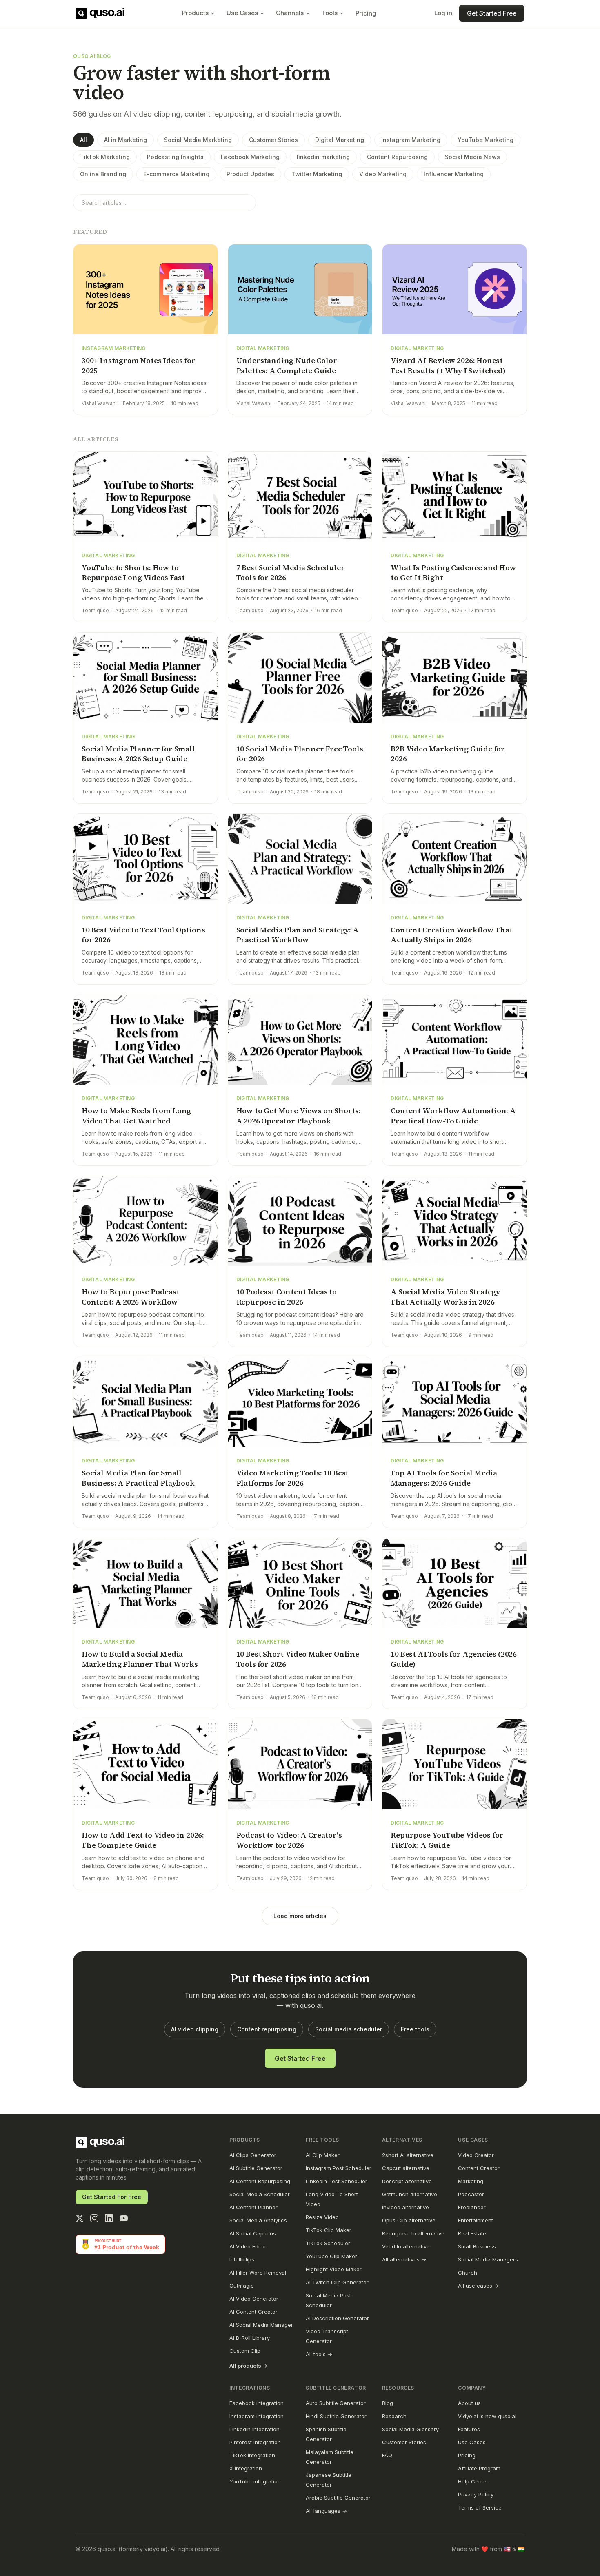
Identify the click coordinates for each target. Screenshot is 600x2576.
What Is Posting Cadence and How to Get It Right (453, 573)
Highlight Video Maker (334, 2269)
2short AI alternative (408, 2155)
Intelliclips (242, 2259)
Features (469, 2429)
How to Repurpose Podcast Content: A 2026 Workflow (131, 1297)
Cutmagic (242, 2286)
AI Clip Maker (323, 2155)
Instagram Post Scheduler (339, 2168)
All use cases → (478, 2286)
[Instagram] (94, 2218)
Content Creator (479, 2168)
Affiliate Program (479, 2468)
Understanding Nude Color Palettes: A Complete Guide (287, 365)
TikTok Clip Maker (329, 2230)
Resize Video (322, 2217)
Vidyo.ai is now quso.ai (487, 2416)
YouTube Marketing (486, 140)
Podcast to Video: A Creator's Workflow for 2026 (289, 1840)
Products (195, 13)
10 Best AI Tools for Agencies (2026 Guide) (454, 1659)
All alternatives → (404, 2259)
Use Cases (242, 13)
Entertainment (476, 2220)
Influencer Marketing (454, 174)
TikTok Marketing (105, 157)
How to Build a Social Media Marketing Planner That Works (140, 1659)
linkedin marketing (323, 157)
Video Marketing (383, 174)
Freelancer (472, 2207)
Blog (388, 2403)
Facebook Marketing (250, 157)
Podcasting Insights (175, 157)
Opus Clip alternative (409, 2220)
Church (468, 2273)
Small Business (477, 2246)
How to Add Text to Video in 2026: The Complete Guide (143, 1840)
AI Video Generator (254, 2299)
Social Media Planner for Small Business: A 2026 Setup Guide (138, 754)
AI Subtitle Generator (256, 2168)
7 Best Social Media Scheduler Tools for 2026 (291, 573)
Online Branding (103, 174)
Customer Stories (273, 140)
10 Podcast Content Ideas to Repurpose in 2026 (287, 1297)
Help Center (473, 2481)
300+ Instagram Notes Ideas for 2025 (139, 365)
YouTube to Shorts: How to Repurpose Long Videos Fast (133, 573)
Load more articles (300, 1916)
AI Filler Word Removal (258, 2273)
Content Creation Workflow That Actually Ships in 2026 (452, 935)
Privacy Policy (476, 2494)
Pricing (366, 13)
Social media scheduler (349, 2029)
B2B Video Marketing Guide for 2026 (448, 754)
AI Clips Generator (253, 2155)
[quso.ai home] (100, 2142)
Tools (330, 13)
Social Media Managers (488, 2259)
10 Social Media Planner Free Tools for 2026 (300, 754)
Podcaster (471, 2194)
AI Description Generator (337, 2318)
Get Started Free (492, 13)
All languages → (326, 2511)
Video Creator (476, 2155)
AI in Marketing (126, 140)
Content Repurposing (397, 157)
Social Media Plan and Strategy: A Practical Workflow (298, 935)
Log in (443, 13)
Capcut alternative (406, 2168)
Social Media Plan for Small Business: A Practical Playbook (138, 1478)
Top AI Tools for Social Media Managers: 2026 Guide (444, 1478)
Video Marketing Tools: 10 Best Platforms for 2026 (293, 1478)
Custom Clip (245, 2351)
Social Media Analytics (258, 2220)
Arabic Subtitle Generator (338, 2498)
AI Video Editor (248, 2246)
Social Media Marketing (198, 140)
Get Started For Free (112, 2197)
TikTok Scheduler (328, 2243)
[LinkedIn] (109, 2218)
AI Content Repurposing (260, 2181)
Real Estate (472, 2233)
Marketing (471, 2181)
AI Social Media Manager (261, 2325)
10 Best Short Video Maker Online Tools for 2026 (298, 1659)
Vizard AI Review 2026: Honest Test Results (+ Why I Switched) (448, 365)
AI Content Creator (253, 2312)
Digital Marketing (340, 140)
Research (394, 2416)
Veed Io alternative (406, 2246)
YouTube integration (255, 2481)
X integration (246, 2468)
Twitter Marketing (317, 174)
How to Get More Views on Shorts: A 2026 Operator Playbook (299, 1116)
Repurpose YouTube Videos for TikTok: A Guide (447, 1840)
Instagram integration (257, 2416)
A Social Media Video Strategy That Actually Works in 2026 (445, 1297)
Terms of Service (480, 2507)
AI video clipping (195, 2029)
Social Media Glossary (410, 2429)
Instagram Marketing (411, 140)
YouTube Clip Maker (331, 2256)
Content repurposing (267, 2029)
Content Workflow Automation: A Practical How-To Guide (453, 1116)
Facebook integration (257, 2403)
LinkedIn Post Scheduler (337, 2181)
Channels (290, 13)
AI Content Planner (253, 2207)
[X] (80, 2218)
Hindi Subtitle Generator (336, 2416)
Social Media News (472, 157)
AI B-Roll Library (250, 2338)
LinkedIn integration (254, 2429)
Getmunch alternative (410, 2194)
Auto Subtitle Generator (336, 2403)
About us (469, 2403)
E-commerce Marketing (176, 174)
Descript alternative (407, 2181)
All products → (248, 2366)
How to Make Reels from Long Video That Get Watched (136, 1116)
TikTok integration (252, 2455)
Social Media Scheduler (260, 2194)
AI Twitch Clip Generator (337, 2282)
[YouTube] (124, 2218)
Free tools (415, 2029)
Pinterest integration (255, 2442)
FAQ (387, 2455)
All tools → (319, 2354)
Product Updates (250, 174)
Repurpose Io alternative (413, 2233)
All (83, 140)
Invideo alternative (406, 2207)
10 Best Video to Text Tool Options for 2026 (143, 935)
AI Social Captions (253, 2233)
